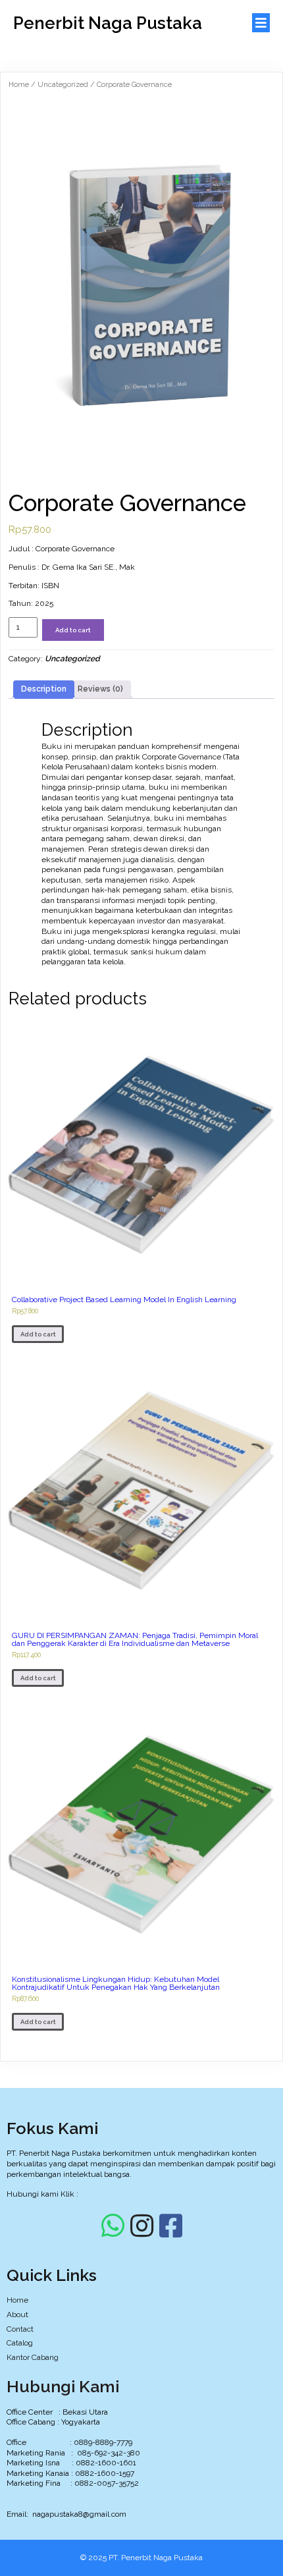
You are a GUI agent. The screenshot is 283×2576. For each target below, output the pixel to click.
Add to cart (73, 630)
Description (44, 689)
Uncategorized (63, 85)
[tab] (44, 690)
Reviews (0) (100, 689)
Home (19, 85)
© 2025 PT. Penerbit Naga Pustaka (141, 2558)
